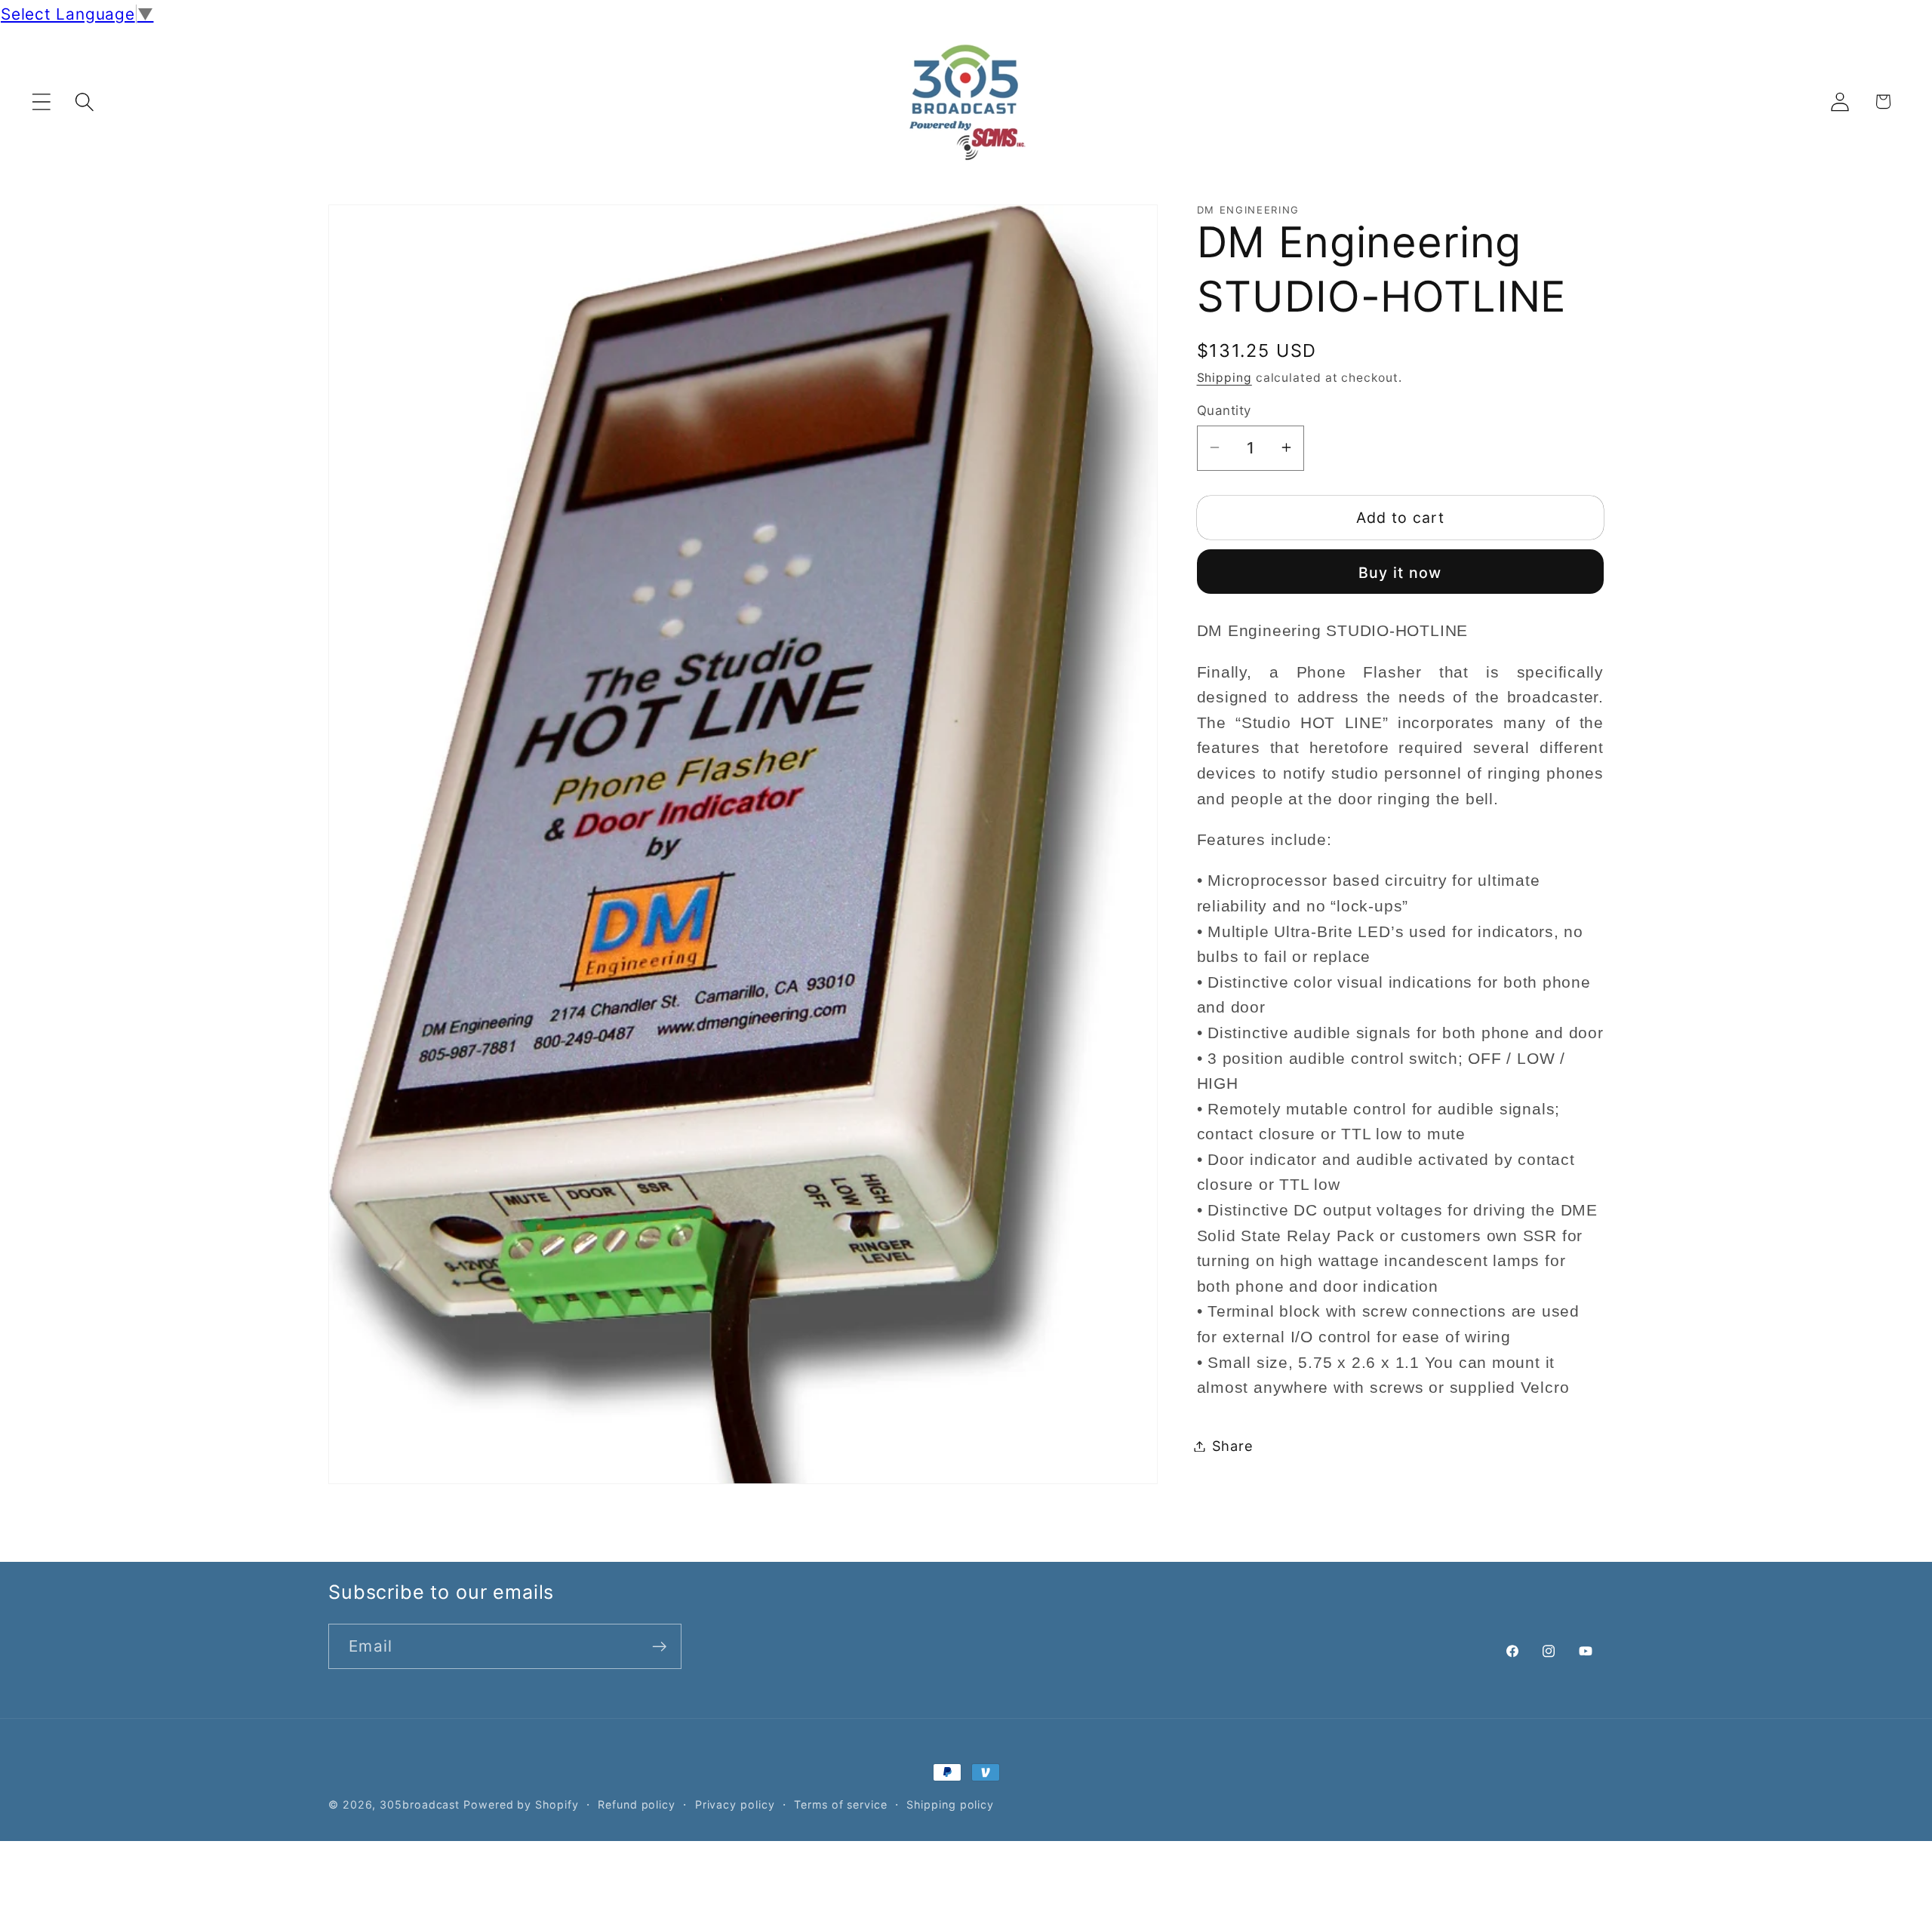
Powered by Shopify (521, 1804)
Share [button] (1233, 1446)
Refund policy (637, 1804)
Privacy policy (735, 1804)
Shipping (1224, 378)
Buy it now (1400, 572)
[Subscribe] (659, 1647)
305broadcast (420, 1804)
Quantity (1224, 410)
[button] (41, 101)
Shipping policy (950, 1804)
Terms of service (841, 1804)
